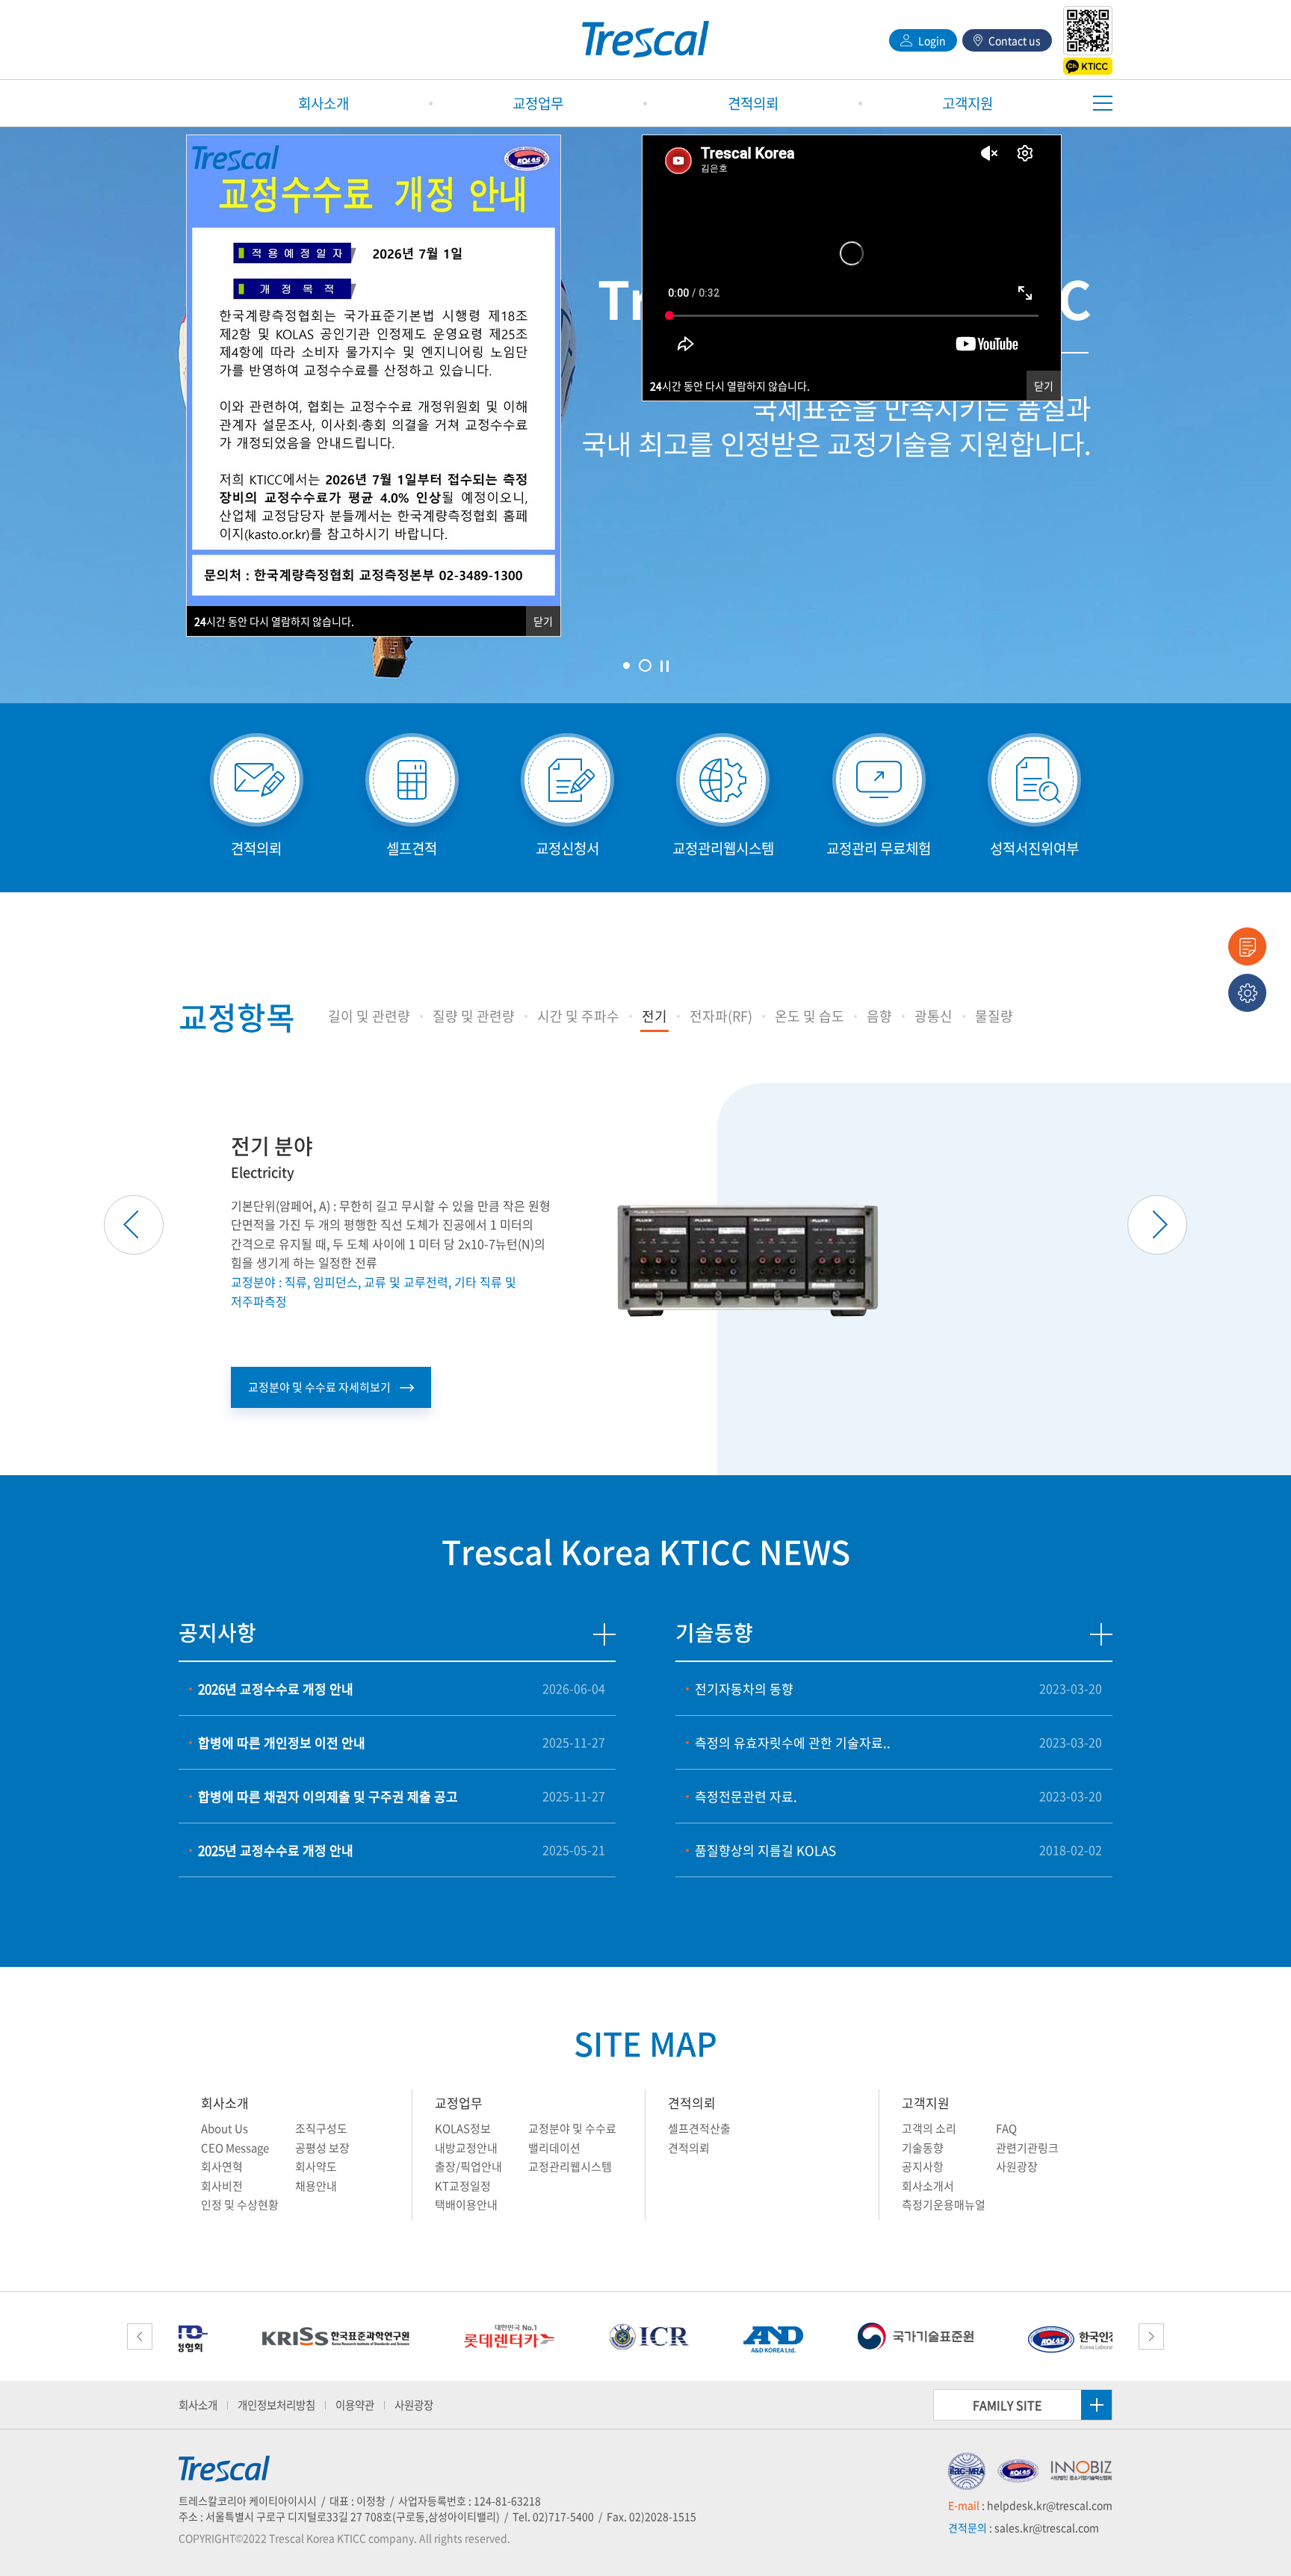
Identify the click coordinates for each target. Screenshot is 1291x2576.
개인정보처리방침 (276, 2405)
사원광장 (1017, 2166)
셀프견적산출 (699, 2128)
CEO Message (235, 2148)
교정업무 (459, 2103)
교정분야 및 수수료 (572, 2128)
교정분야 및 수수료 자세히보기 (319, 1387)
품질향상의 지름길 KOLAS (765, 1850)
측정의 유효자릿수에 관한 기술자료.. (793, 1742)
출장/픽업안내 (468, 2166)
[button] (369, 1016)
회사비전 (222, 2186)
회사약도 (316, 2166)
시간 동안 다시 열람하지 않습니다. (730, 386)
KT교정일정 (463, 2186)
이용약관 (355, 2405)
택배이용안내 (466, 2205)
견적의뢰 (692, 2103)
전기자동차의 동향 (744, 1689)
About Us (225, 2128)
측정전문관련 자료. (746, 1796)
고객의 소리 (929, 2128)
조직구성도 (321, 2128)
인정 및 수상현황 (240, 2205)
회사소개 (225, 2103)
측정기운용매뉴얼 (944, 2205)
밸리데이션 (554, 2148)
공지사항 (923, 2166)
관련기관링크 (1027, 2148)
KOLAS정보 (463, 2128)
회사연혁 (222, 2166)
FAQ (1006, 2128)
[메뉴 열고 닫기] (1103, 103)
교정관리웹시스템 (570, 2166)
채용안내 (316, 2186)
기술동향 (923, 2148)
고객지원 (926, 2103)
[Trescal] (645, 40)
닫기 (1044, 386)
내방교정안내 (466, 2148)
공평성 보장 (322, 2148)
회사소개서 (928, 2186)
